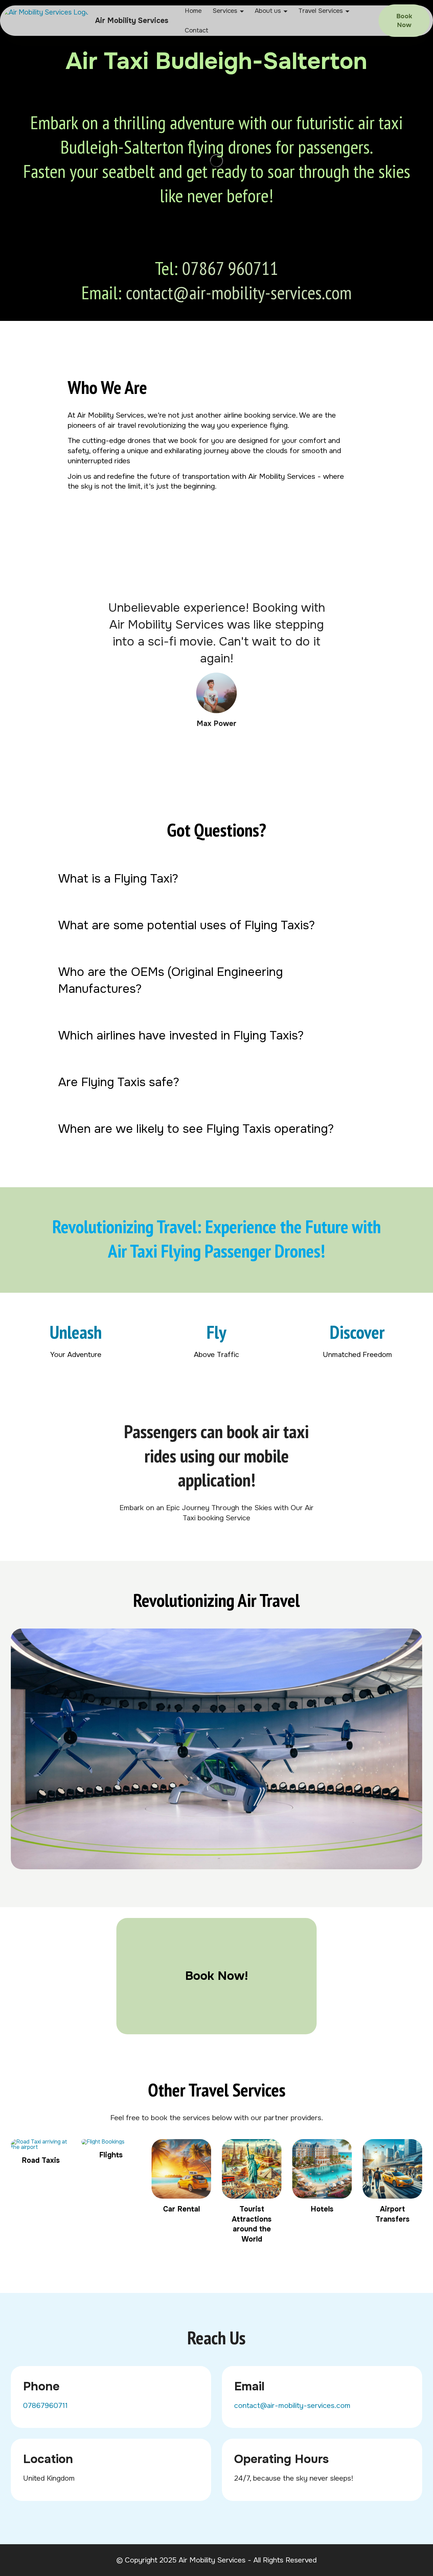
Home (193, 11)
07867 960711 (230, 268)
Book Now (404, 21)
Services (225, 11)
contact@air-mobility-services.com (239, 292)
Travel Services (321, 11)
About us (268, 11)
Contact (197, 30)
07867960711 (45, 2405)
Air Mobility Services (132, 20)
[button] (216, 879)
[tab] (216, 879)
